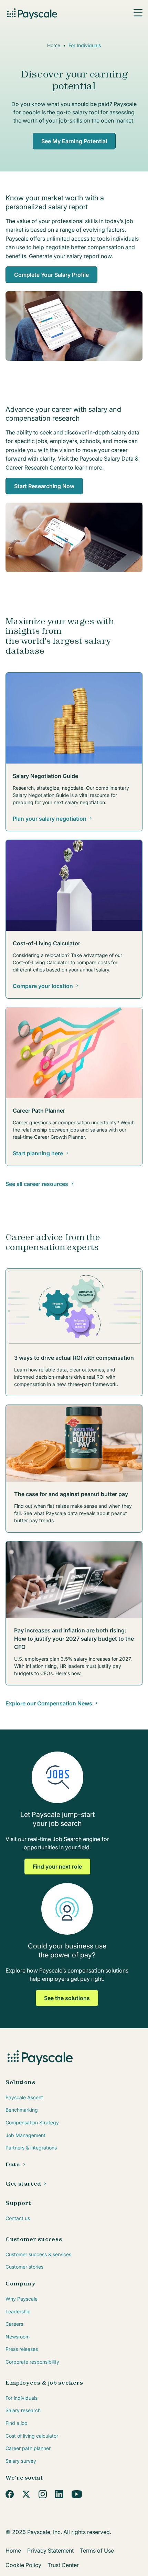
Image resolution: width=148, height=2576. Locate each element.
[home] (33, 13)
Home (54, 45)
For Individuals (85, 45)
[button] (138, 13)
